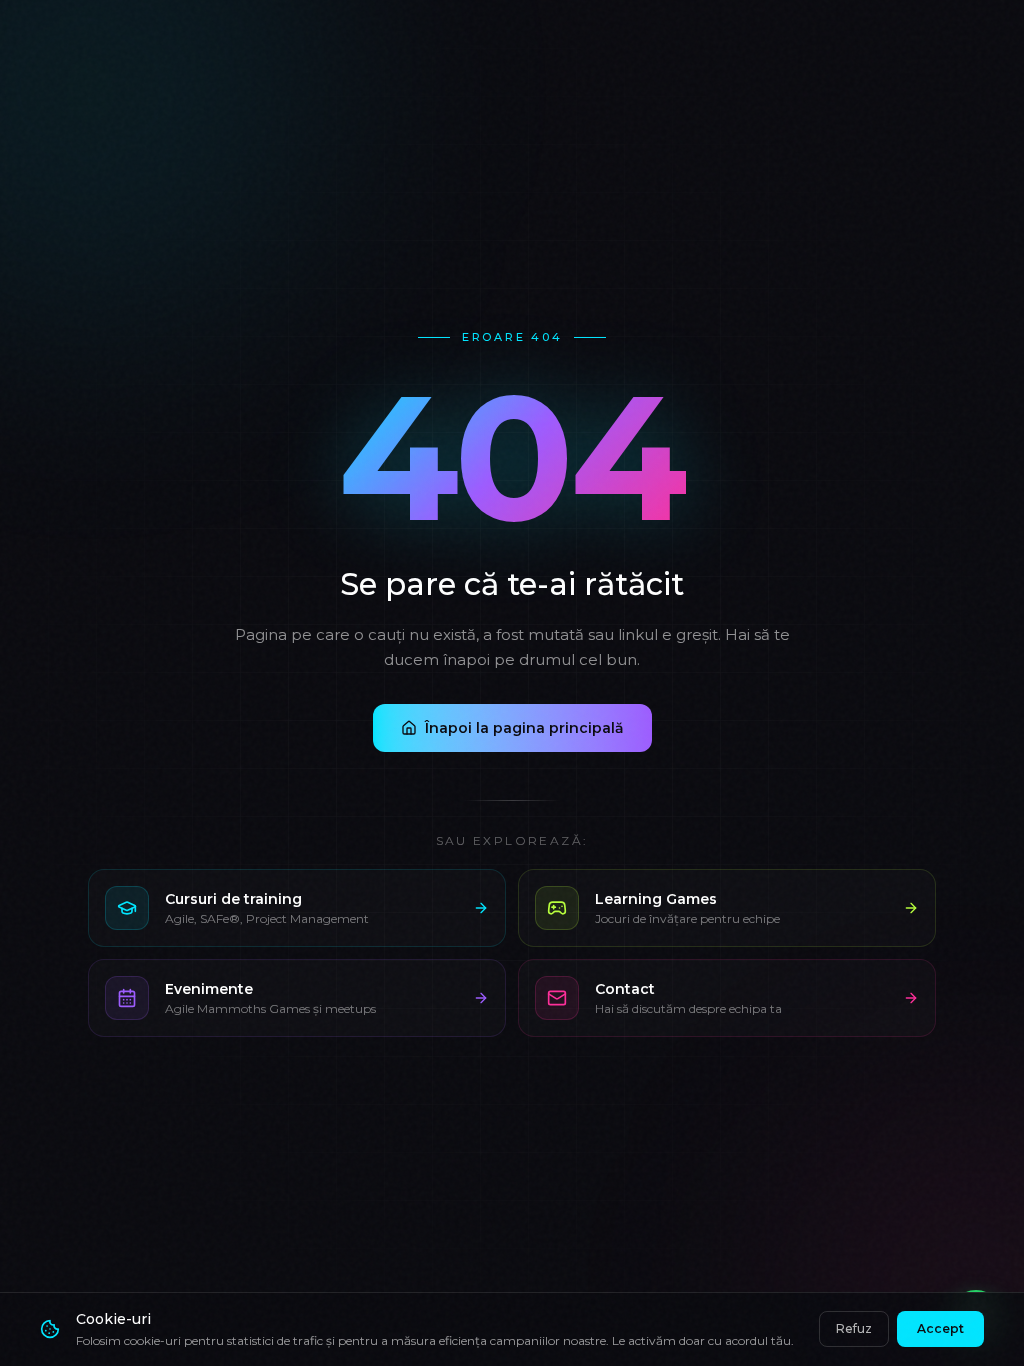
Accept (940, 1328)
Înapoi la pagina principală (524, 728)
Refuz (854, 1328)
